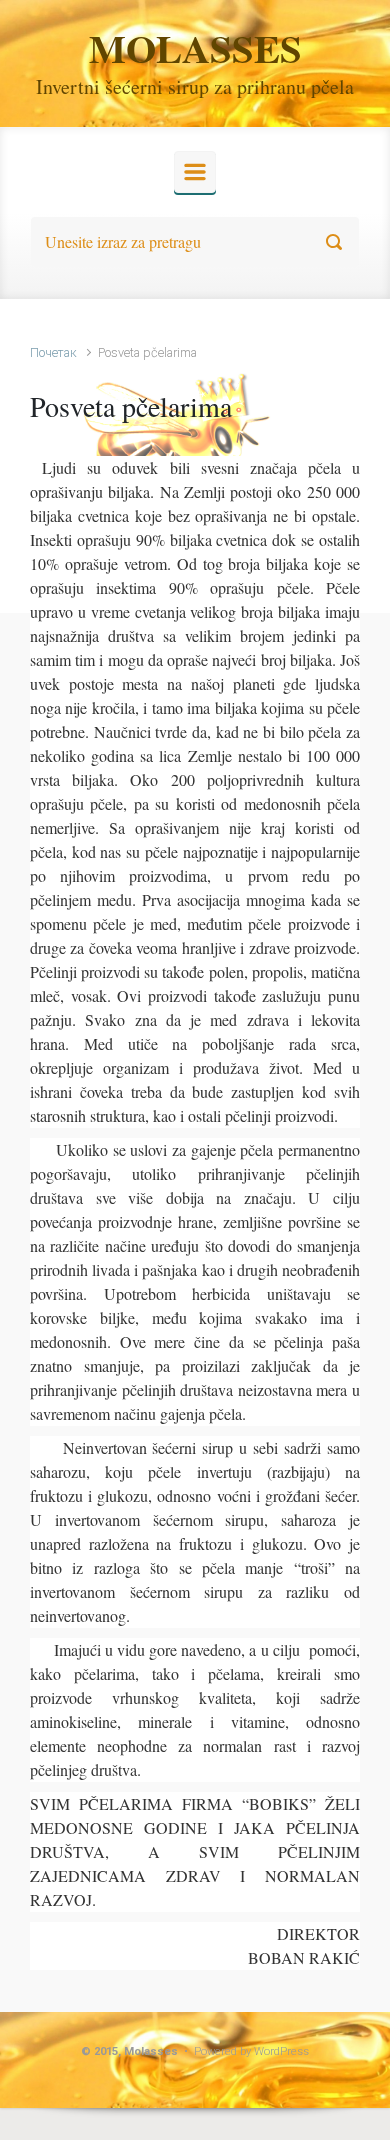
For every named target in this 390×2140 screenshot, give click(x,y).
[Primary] (195, 172)
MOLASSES (195, 47)
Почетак (53, 352)
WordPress (281, 2051)
